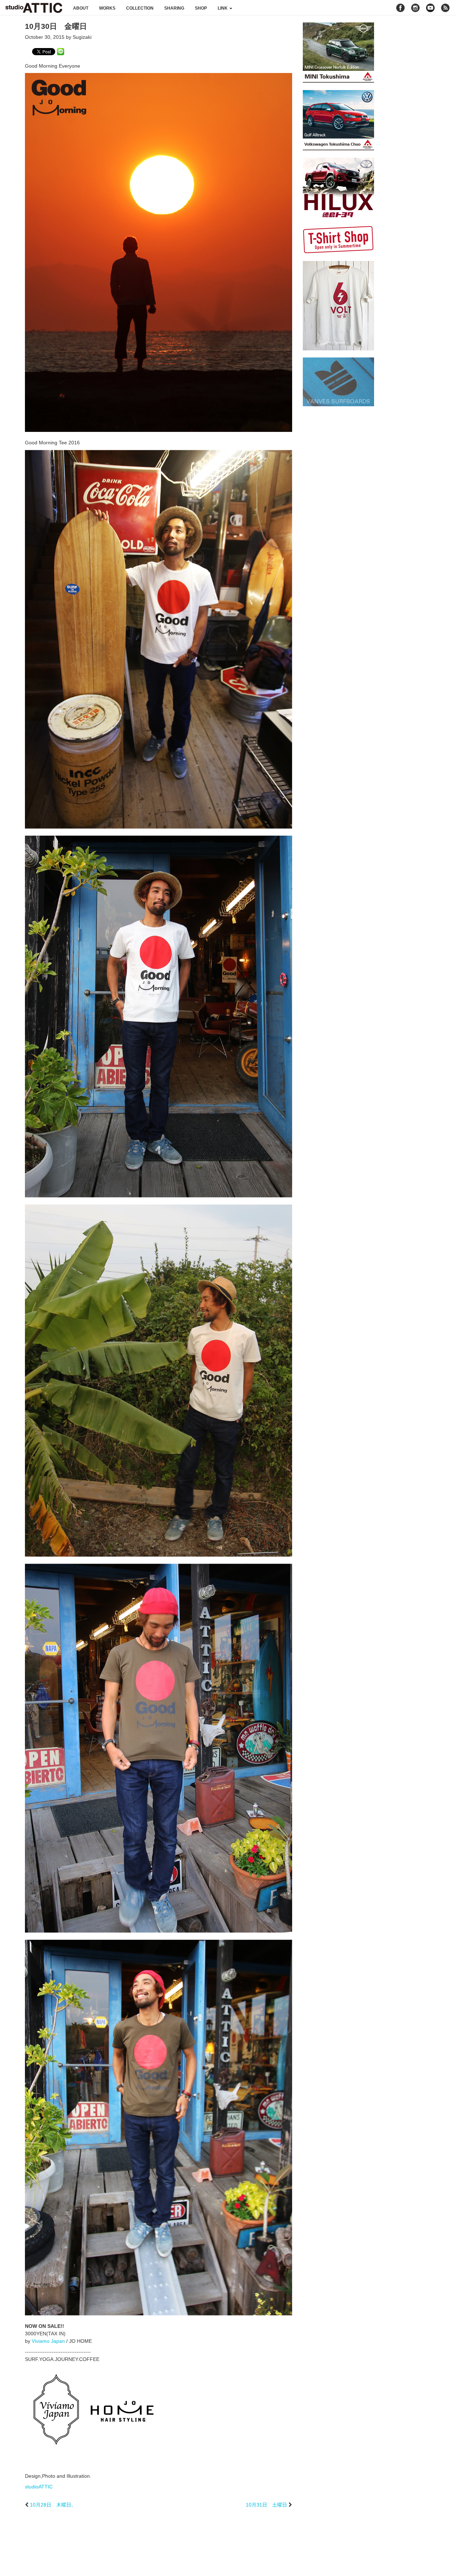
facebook (400, 8)
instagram (415, 8)
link (223, 8)
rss (446, 8)
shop (201, 8)
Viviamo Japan (48, 2341)
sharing (174, 8)
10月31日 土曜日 (266, 2505)
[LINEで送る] (61, 51)
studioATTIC (39, 2487)
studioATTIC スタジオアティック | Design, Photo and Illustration (34, 8)
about (81, 8)
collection (140, 8)
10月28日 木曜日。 (53, 2505)
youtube (430, 8)
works (107, 8)
